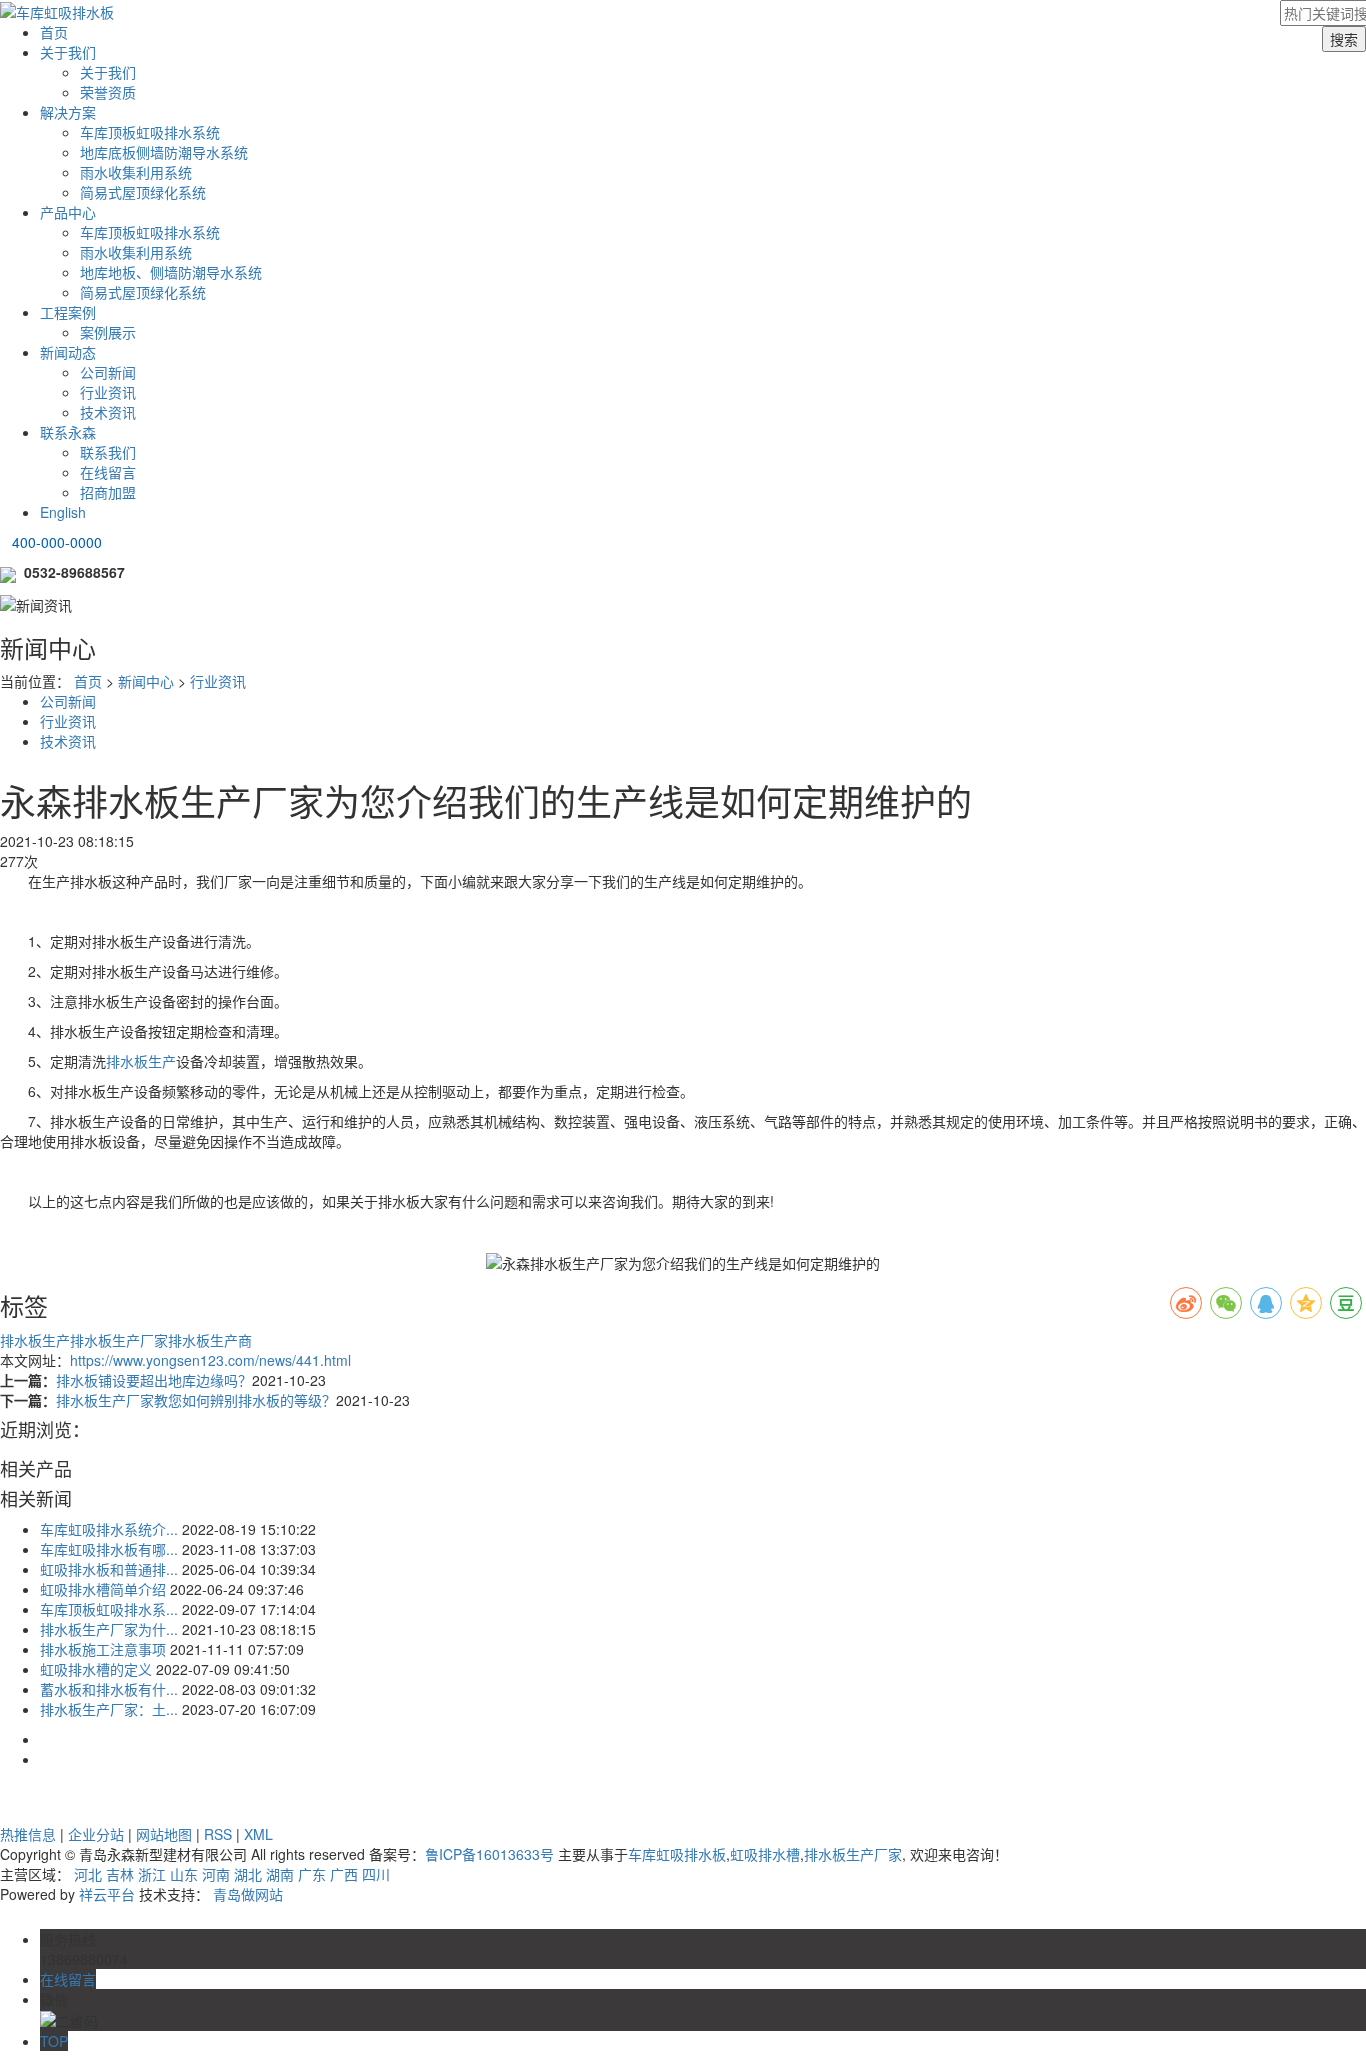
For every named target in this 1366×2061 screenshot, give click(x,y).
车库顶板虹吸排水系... (109, 1609)
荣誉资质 (108, 92)
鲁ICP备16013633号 (489, 1854)
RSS (218, 1834)
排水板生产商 (210, 1340)
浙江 (152, 1874)
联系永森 (68, 432)
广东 (312, 1874)
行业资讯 (108, 392)
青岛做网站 (248, 1894)
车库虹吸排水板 (677, 1854)
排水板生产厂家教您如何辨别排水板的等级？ (196, 1400)
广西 (344, 1874)
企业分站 (96, 1834)
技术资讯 (108, 412)
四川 (376, 1874)
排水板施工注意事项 (103, 1649)
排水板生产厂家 (119, 1340)
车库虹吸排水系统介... (109, 1529)
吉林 (120, 1874)
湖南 (280, 1874)
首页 (54, 32)
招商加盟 (108, 492)
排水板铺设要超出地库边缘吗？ (154, 1380)
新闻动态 (68, 352)
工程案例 (68, 312)
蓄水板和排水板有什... (109, 1689)
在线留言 (108, 472)
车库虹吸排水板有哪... (109, 1549)
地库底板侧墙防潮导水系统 (164, 152)
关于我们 (68, 52)
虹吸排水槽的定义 (96, 1669)
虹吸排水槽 (765, 1854)
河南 (216, 1874)
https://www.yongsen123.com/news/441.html (210, 1360)
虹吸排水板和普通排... (109, 1569)
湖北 (248, 1874)
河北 (88, 1874)
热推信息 (28, 1834)
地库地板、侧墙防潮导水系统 (171, 272)
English (63, 512)
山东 (184, 1874)
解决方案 (68, 112)
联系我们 (108, 452)
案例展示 (108, 332)
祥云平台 (107, 1894)
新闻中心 (146, 681)
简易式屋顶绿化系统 (143, 192)
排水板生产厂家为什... (109, 1629)
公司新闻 (108, 372)
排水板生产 (141, 1061)
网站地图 (164, 1834)
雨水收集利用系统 (136, 172)
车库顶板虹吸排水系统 (150, 132)
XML (258, 1834)
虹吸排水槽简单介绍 (103, 1589)
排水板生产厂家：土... (109, 1709)
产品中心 (68, 212)
